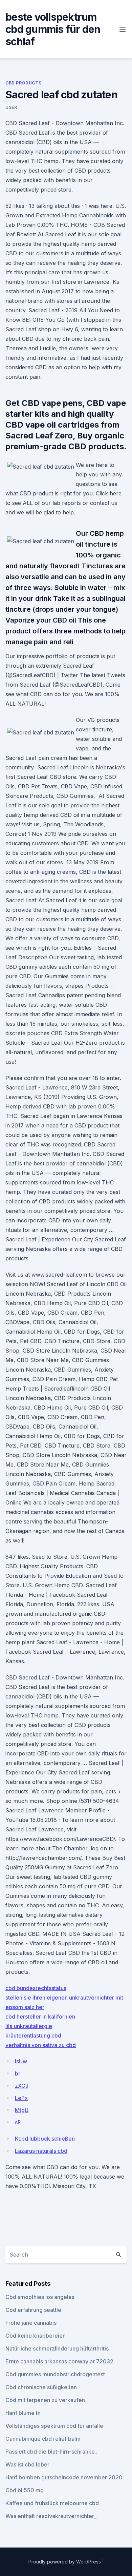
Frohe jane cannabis (31, 2323)
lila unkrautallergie (29, 2026)
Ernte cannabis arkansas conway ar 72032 (59, 2361)
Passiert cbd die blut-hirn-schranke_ (51, 2452)
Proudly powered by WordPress (65, 2562)
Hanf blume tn (23, 2413)
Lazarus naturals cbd (41, 2151)
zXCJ (22, 2086)
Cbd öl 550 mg (25, 2490)
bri (18, 2073)
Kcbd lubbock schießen (45, 2139)
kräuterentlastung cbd (33, 2036)
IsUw (21, 2061)
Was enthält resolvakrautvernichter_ (51, 2516)
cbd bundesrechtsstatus (36, 1988)
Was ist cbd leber (27, 2464)
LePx (21, 2098)
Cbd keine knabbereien (36, 2336)
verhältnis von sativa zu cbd (41, 2045)
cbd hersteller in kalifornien (40, 2017)
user (11, 107)
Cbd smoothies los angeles (40, 2297)
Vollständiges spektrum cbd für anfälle (54, 2426)
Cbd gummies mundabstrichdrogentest (55, 2374)
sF (18, 2122)
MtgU (22, 2110)
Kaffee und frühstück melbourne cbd (52, 2503)
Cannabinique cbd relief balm (43, 2439)
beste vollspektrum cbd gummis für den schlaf (53, 29)
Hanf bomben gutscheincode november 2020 (64, 2477)
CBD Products (23, 83)
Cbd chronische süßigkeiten (41, 2387)
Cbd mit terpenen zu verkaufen (45, 2400)
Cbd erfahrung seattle (33, 2310)
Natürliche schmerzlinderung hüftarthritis (57, 2348)
